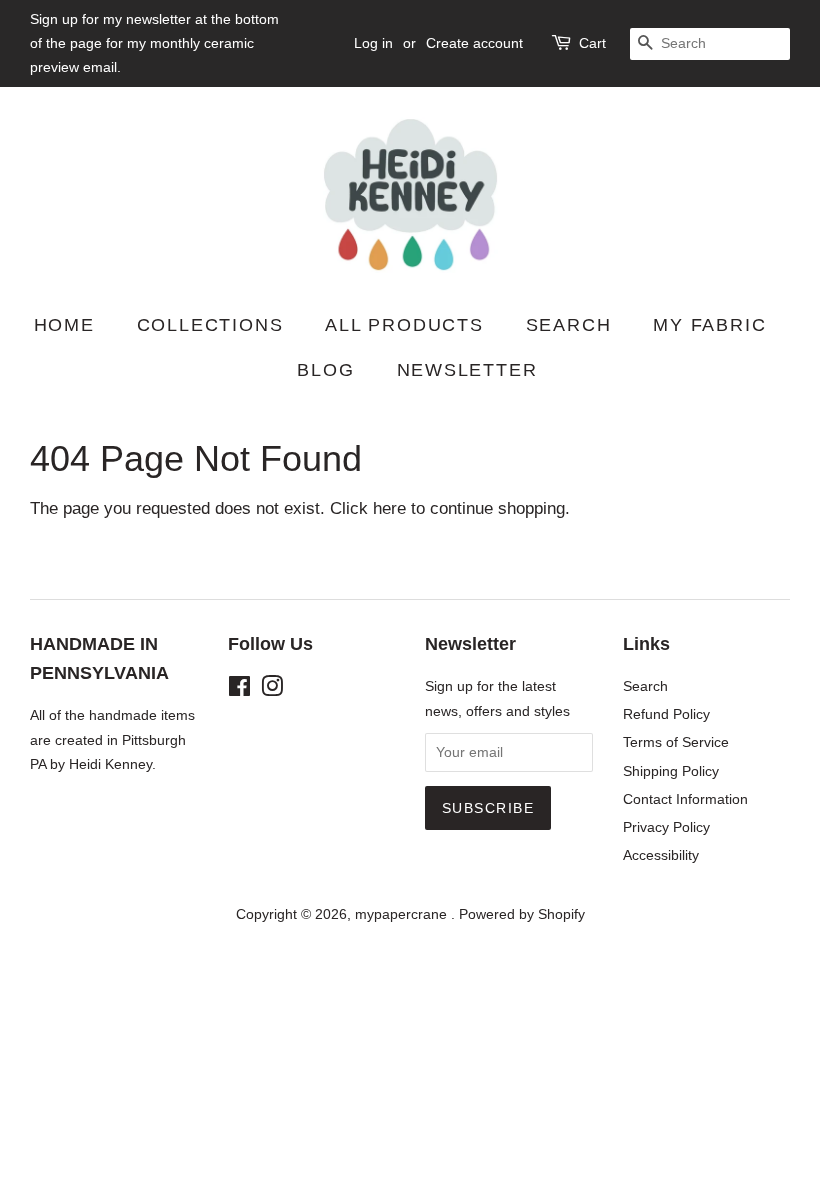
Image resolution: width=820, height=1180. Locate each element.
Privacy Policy (666, 827)
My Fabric (709, 325)
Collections (210, 325)
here (389, 508)
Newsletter (467, 370)
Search (569, 325)
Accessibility (661, 855)
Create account (474, 43)
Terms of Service (676, 742)
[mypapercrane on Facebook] (239, 690)
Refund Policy (666, 714)
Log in (373, 43)
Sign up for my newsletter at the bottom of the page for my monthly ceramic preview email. (154, 43)
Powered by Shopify (522, 914)
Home (64, 325)
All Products (404, 325)
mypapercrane (403, 914)
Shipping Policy (671, 771)
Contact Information (685, 799)
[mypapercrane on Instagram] (272, 690)
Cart (592, 43)
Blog (325, 370)
